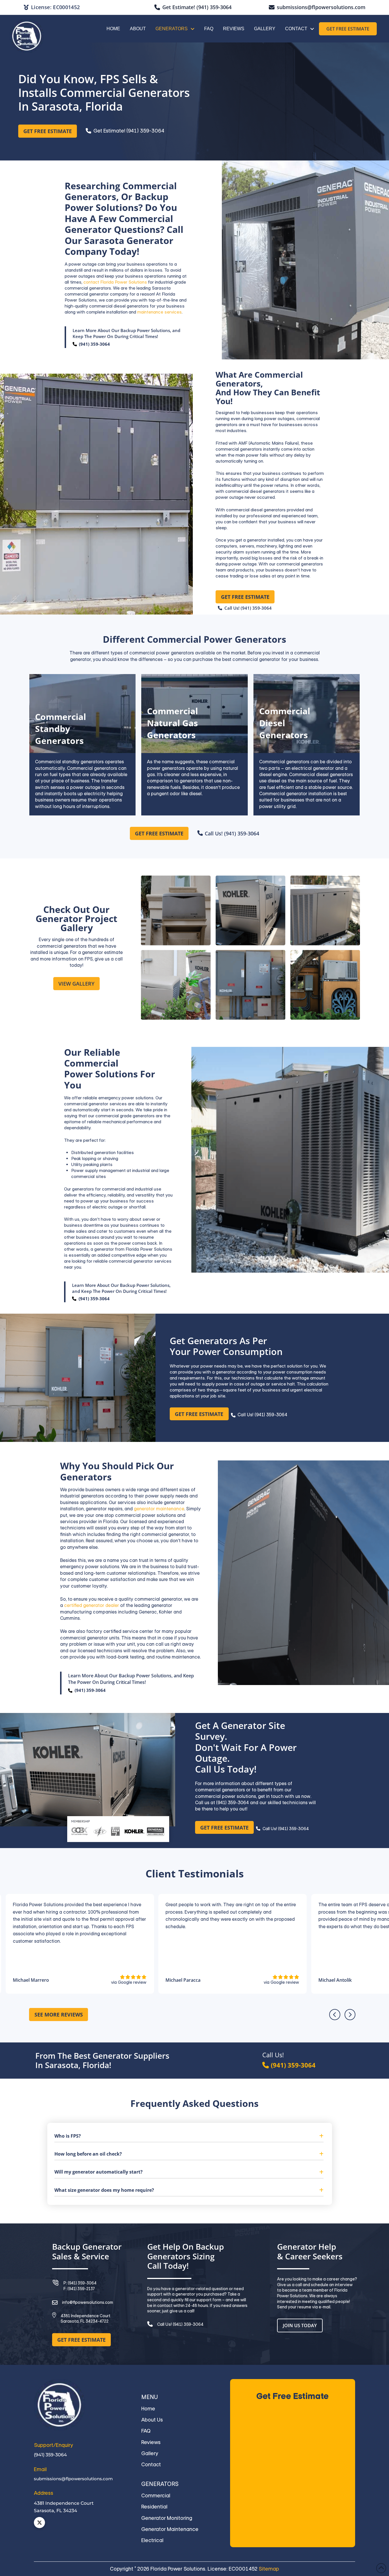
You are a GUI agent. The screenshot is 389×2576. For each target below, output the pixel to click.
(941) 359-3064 (94, 344)
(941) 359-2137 (81, 2289)
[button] (189, 2135)
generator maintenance (159, 1509)
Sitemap (269, 2569)
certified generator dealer (92, 1605)
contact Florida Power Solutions (115, 282)
